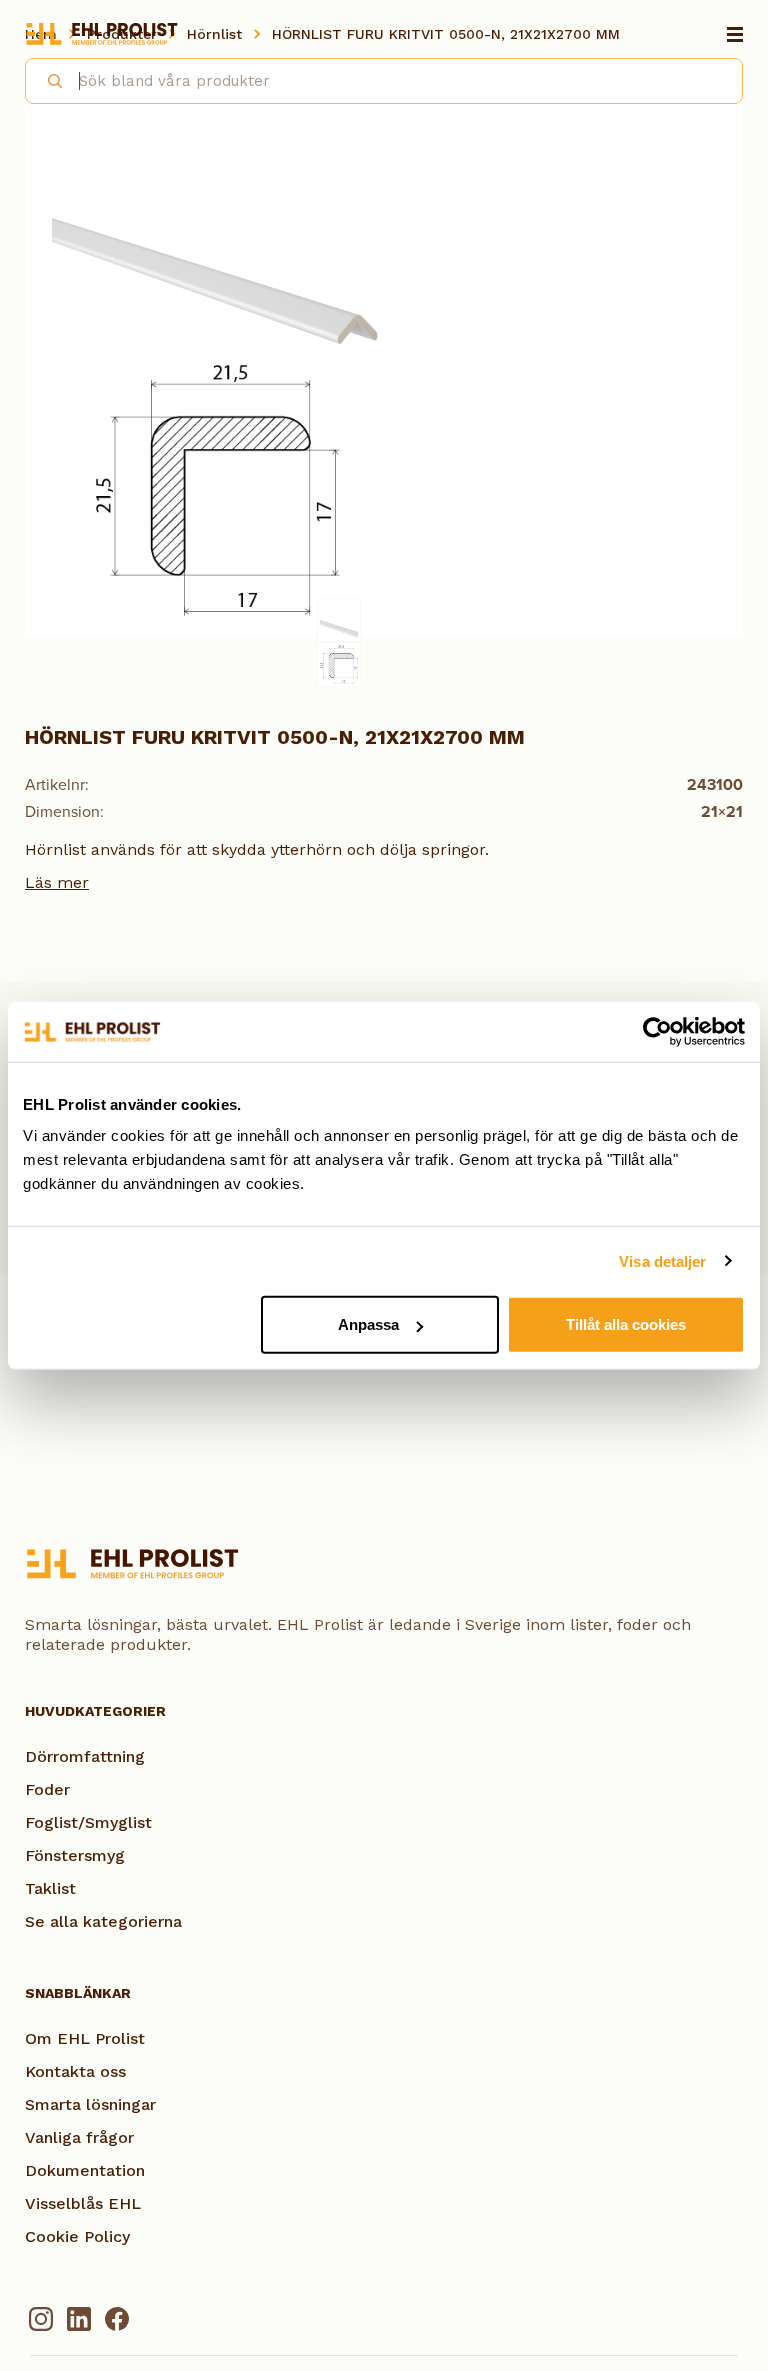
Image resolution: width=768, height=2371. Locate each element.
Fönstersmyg (75, 1855)
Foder (47, 1789)
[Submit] (46, 78)
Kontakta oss (75, 2071)
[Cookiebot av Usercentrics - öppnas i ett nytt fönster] (657, 1031)
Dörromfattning (85, 1756)
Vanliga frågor (79, 2137)
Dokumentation (85, 2170)
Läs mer (57, 882)
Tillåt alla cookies (626, 1324)
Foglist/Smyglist (88, 1822)
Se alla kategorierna (103, 1921)
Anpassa (368, 1324)
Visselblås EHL (83, 2203)
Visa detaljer (662, 1260)
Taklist (50, 1888)
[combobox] (384, 81)
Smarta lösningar (90, 2104)
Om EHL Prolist (85, 2038)
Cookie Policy (77, 2236)
